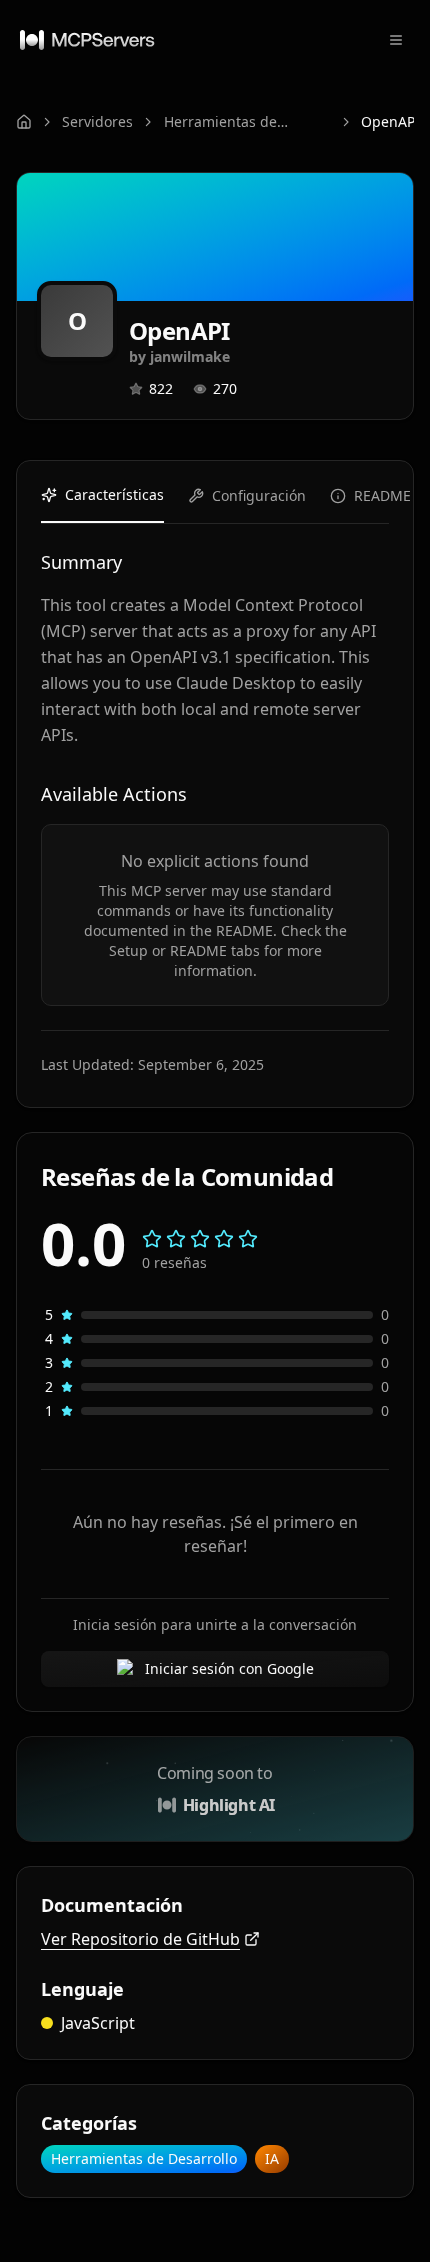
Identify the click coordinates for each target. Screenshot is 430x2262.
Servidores (97, 121)
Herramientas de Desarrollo (220, 122)
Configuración (259, 495)
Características (114, 494)
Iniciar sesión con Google (229, 1668)
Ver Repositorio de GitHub (140, 1939)
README (382, 495)
